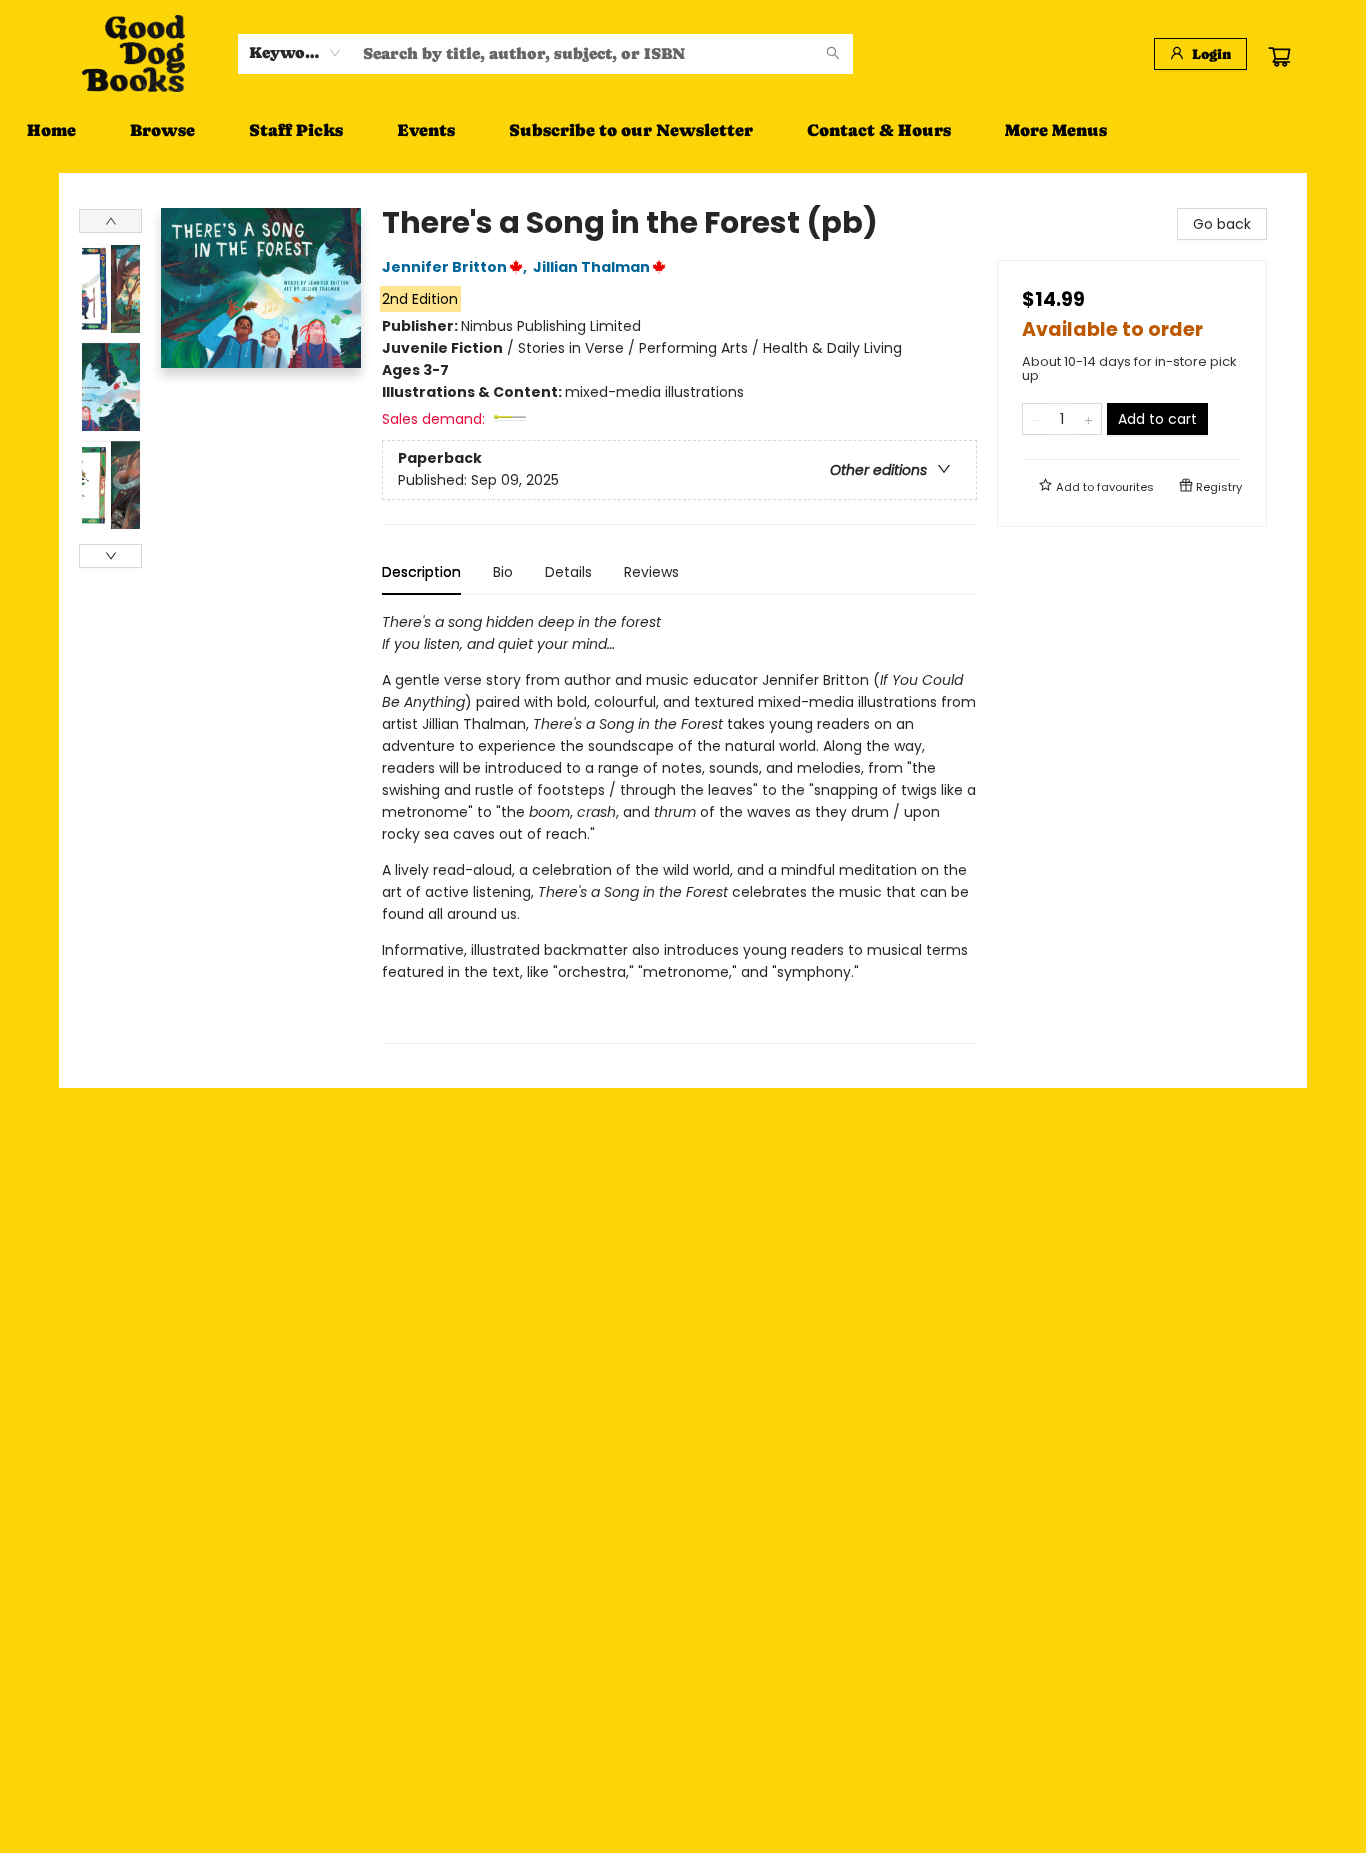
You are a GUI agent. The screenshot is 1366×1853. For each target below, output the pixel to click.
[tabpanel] (679, 827)
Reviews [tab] (651, 572)
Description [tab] (421, 572)
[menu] (683, 130)
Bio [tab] (503, 572)
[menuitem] (51, 130)
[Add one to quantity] (1088, 419)
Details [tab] (568, 572)
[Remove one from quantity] (1035, 419)
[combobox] (295, 53)
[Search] (833, 54)
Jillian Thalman (591, 267)
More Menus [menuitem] (1056, 130)
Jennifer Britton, (456, 267)
